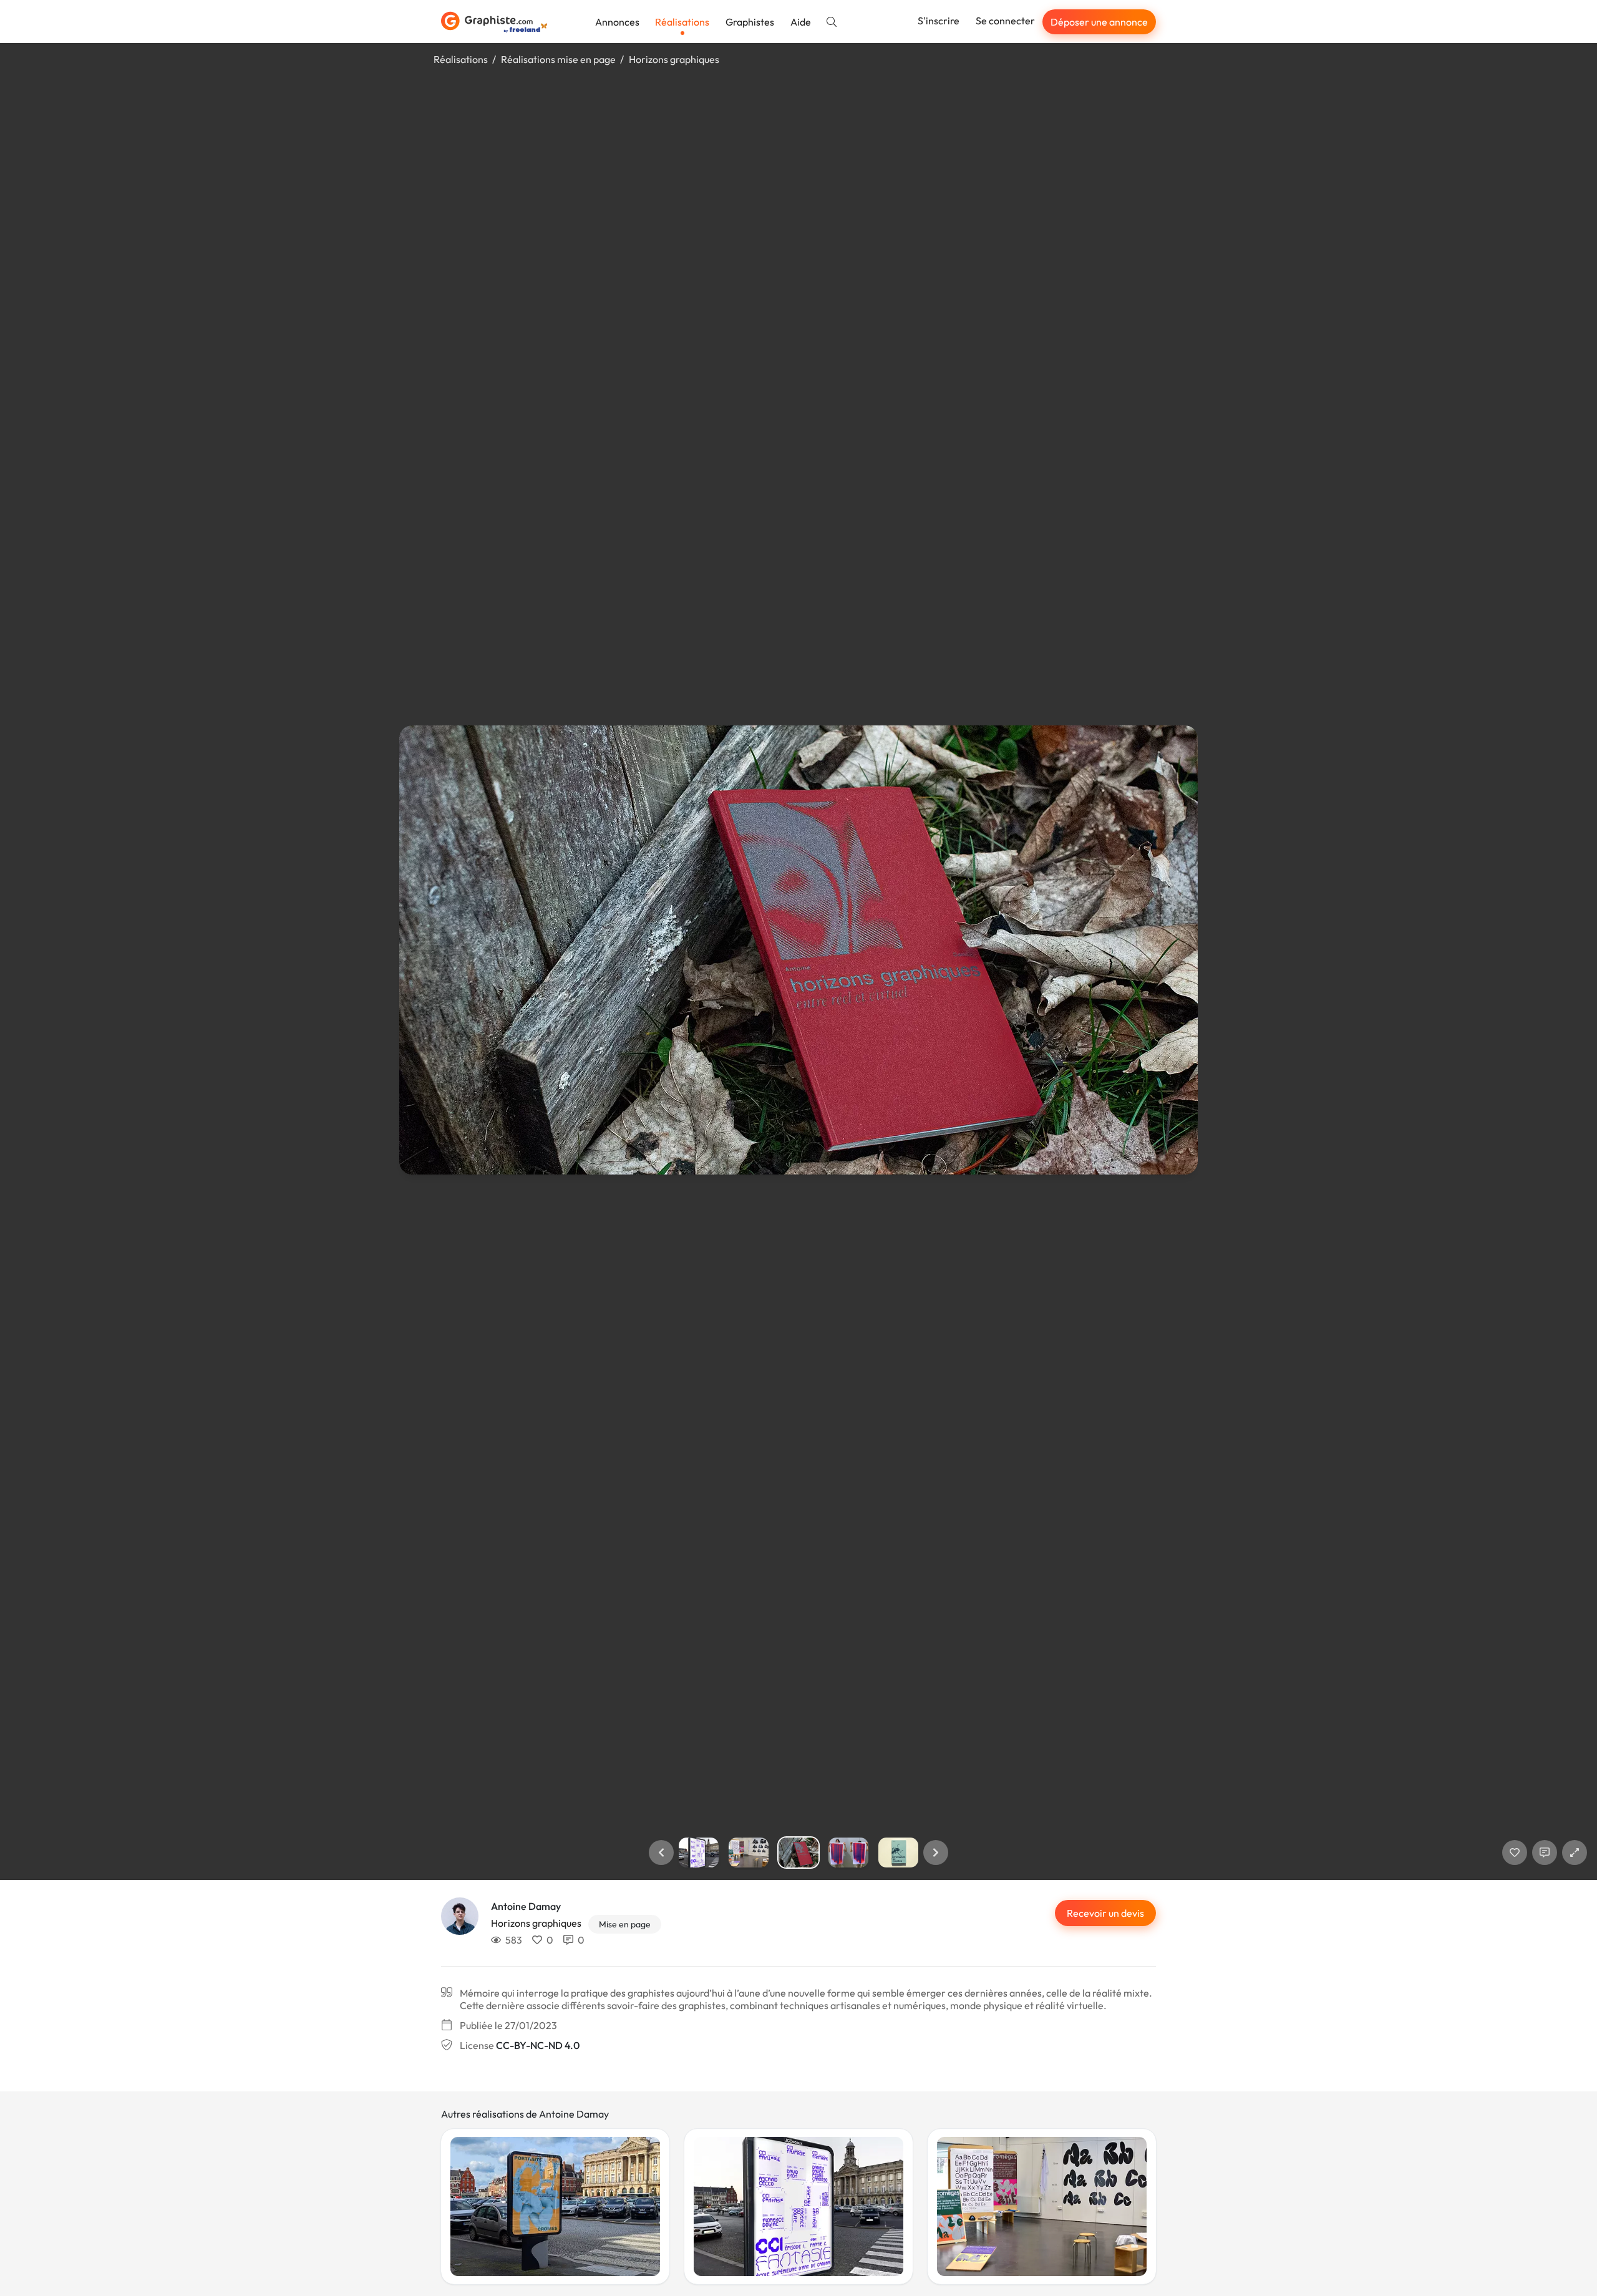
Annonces (617, 22)
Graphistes (750, 22)
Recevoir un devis (1105, 1913)
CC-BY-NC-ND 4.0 (538, 2045)
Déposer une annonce (1099, 22)
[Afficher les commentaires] (1545, 1853)
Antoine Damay (526, 1906)
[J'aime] (1515, 1853)
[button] (661, 1853)
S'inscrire (939, 21)
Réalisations (682, 22)
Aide (801, 22)
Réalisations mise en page (558, 59)
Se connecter (1005, 21)
